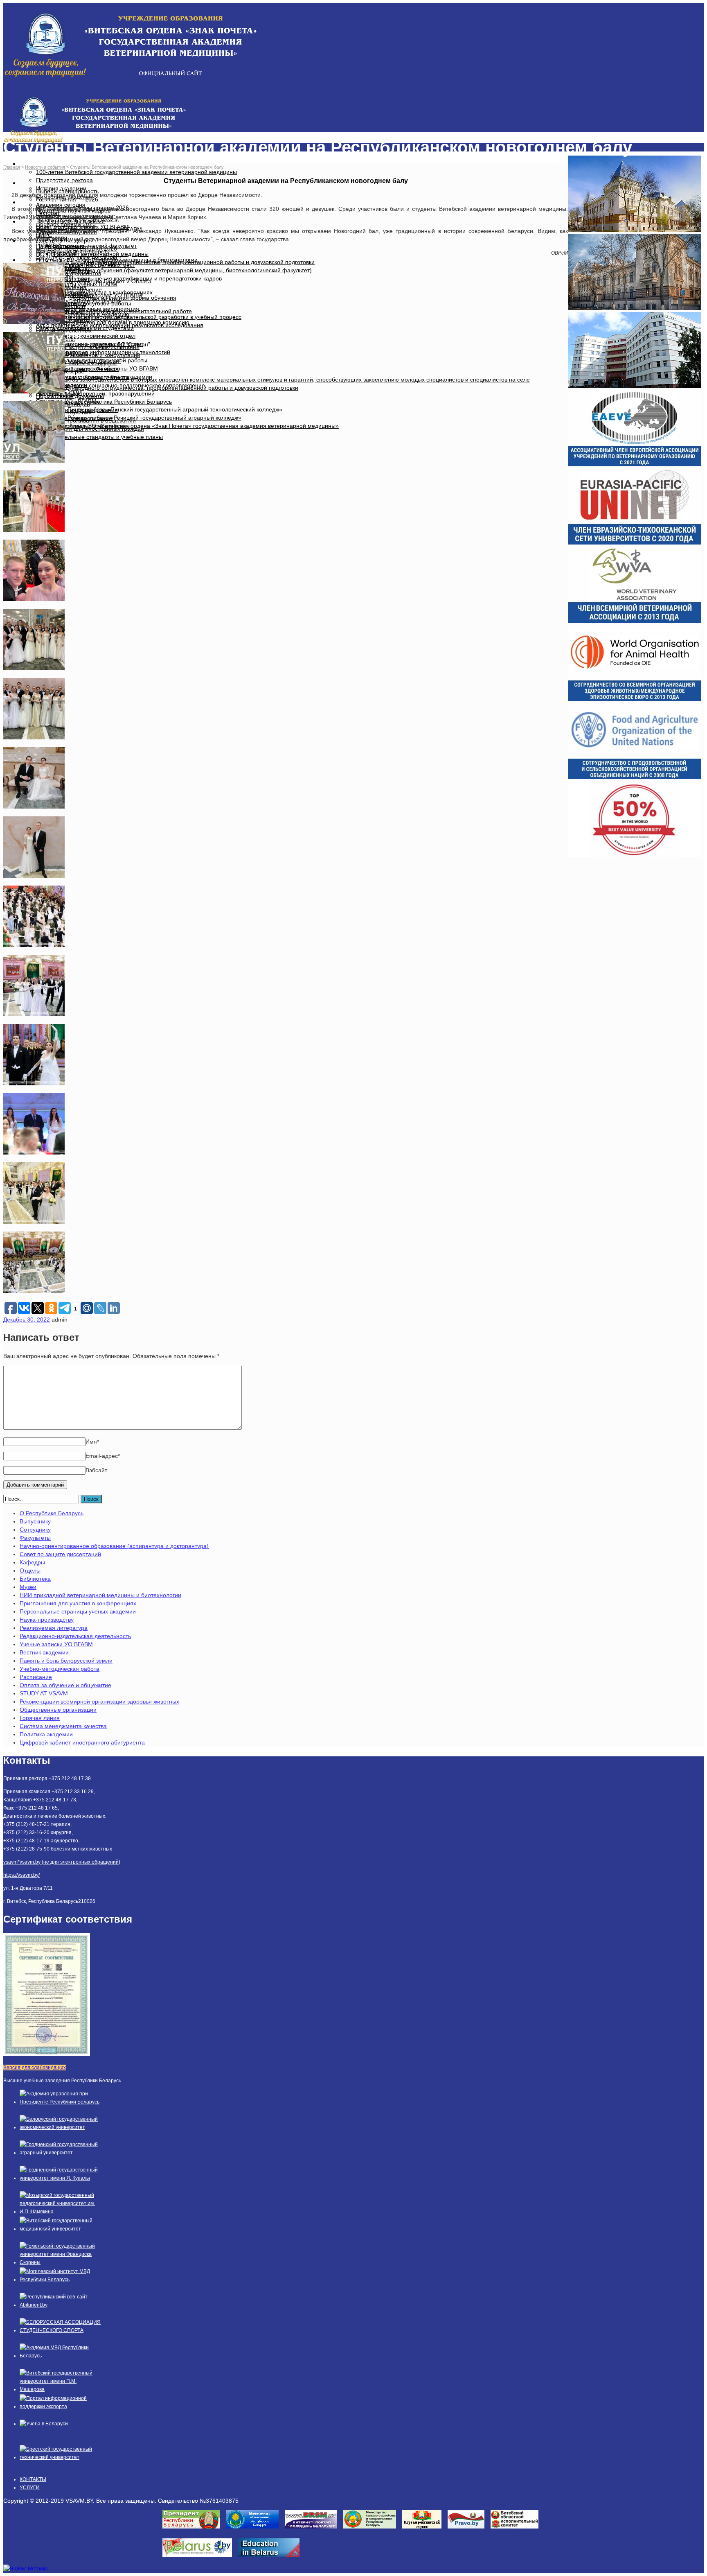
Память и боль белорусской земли (66, 1661)
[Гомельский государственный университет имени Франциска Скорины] (61, 2262)
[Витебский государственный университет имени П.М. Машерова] (61, 2389)
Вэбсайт (96, 1470)
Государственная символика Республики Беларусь (104, 402)
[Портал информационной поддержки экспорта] (61, 2407)
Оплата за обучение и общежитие (65, 1685)
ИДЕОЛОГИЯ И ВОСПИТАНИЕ (75, 221)
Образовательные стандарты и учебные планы (99, 437)
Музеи (28, 1587)
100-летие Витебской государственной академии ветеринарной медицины (136, 172)
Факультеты (35, 1538)
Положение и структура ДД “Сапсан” (101, 344)
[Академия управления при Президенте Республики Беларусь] (61, 2102)
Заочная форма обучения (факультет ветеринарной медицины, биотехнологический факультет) (182, 270)
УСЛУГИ (30, 2488)
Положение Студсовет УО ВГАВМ (97, 295)
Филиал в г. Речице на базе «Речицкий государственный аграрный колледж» (139, 418)
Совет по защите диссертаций (60, 1554)
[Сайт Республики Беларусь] (200, 2559)
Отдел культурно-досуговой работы (83, 303)
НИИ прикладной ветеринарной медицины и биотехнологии (100, 1595)
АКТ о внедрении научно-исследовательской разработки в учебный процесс (139, 317)
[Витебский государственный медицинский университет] (61, 2229)
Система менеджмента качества (63, 1726)
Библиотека (35, 1579)
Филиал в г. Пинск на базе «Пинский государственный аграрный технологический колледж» (159, 409)
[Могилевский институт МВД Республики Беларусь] (61, 2280)
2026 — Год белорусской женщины (83, 426)
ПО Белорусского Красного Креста (82, 377)
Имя (92, 1442)
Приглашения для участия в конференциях (78, 1603)
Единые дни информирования (77, 410)
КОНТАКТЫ (33, 2479)
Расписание (36, 1677)
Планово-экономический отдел (94, 336)
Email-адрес (103, 1456)
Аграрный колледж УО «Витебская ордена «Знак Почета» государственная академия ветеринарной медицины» (187, 426)
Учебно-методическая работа (60, 1669)
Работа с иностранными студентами (85, 328)
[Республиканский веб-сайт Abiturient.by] (61, 2305)
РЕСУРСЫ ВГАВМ (55, 260)
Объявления (69, 287)
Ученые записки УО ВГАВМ (56, 1644)
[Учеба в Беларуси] (44, 2424)
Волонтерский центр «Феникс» (77, 369)
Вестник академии (44, 1652)
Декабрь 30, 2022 (27, 1320)
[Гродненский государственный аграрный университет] (61, 2153)
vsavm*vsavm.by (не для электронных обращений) (62, 1862)
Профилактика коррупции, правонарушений (95, 393)
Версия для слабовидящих (35, 2068)
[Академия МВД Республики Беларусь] (61, 2356)
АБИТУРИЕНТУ (51, 183)
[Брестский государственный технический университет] (61, 2457)
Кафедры (32, 1562)
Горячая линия (40, 1718)
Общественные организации (58, 1710)
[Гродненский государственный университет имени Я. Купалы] (61, 2178)
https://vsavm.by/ (21, 1875)
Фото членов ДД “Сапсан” (87, 361)
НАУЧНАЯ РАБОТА (56, 202)
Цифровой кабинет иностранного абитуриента (82, 1742)
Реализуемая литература (54, 1628)
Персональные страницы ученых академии (78, 1611)
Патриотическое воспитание (74, 418)
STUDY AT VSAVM (44, 1693)
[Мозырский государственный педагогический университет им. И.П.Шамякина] (61, 2212)
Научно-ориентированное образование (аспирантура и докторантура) (114, 1546)
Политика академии (46, 1734)
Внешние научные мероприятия (96, 309)
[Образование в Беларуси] (272, 2559)
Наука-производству (47, 1620)
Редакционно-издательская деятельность (75, 1636)
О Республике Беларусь (52, 1513)
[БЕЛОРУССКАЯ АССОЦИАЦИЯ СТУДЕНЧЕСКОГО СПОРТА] (61, 2330)
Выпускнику (35, 1521)
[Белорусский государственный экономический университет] (61, 2127)
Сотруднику (35, 1530)
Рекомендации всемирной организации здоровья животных (99, 1702)
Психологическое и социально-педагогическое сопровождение (120, 385)
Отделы (30, 1570)
